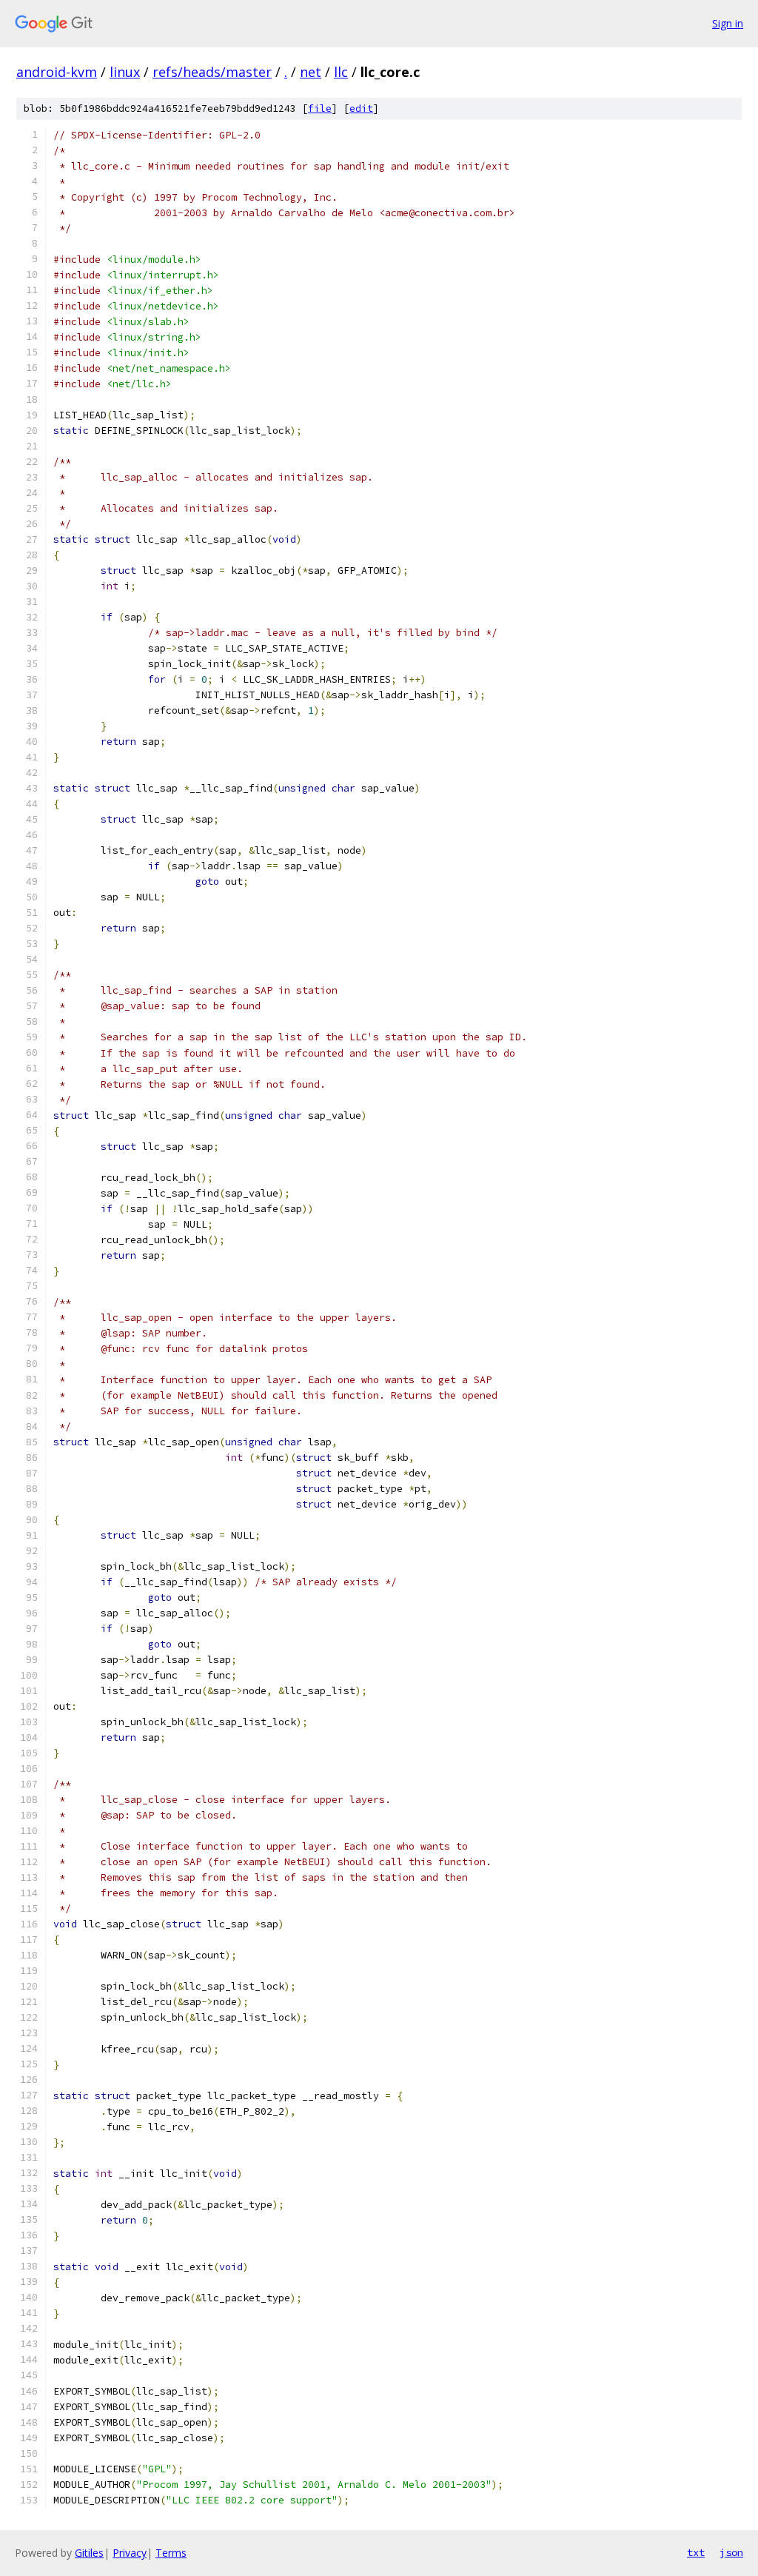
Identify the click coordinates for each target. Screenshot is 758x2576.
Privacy (130, 2553)
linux (125, 72)
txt (696, 2552)
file (320, 108)
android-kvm (57, 72)
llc (341, 72)
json (731, 2552)
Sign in (728, 23)
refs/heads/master (212, 72)
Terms (171, 2553)
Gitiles (89, 2553)
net (311, 72)
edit (361, 108)
